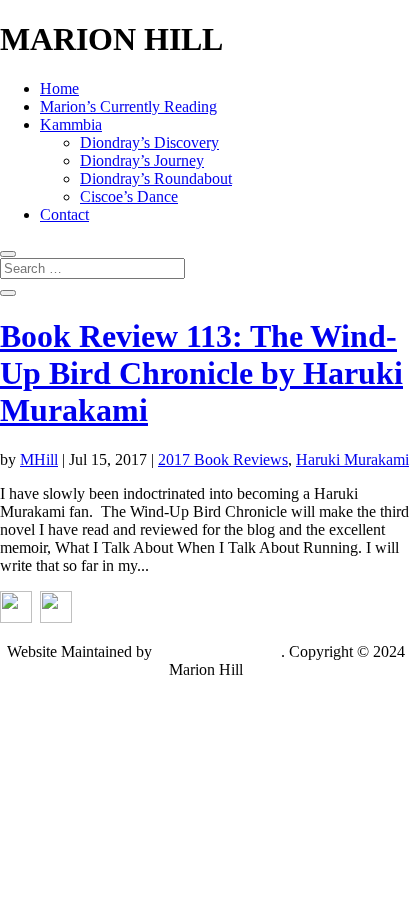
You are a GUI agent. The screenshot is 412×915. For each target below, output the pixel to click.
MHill (39, 459)
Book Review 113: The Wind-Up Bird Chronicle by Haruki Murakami (201, 373)
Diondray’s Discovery (149, 142)
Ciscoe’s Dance (129, 196)
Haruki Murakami (352, 459)
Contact (64, 214)
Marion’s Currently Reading (128, 106)
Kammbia (71, 124)
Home (59, 88)
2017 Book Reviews (223, 459)
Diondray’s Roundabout (156, 178)
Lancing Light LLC (218, 651)
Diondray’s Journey (142, 160)
